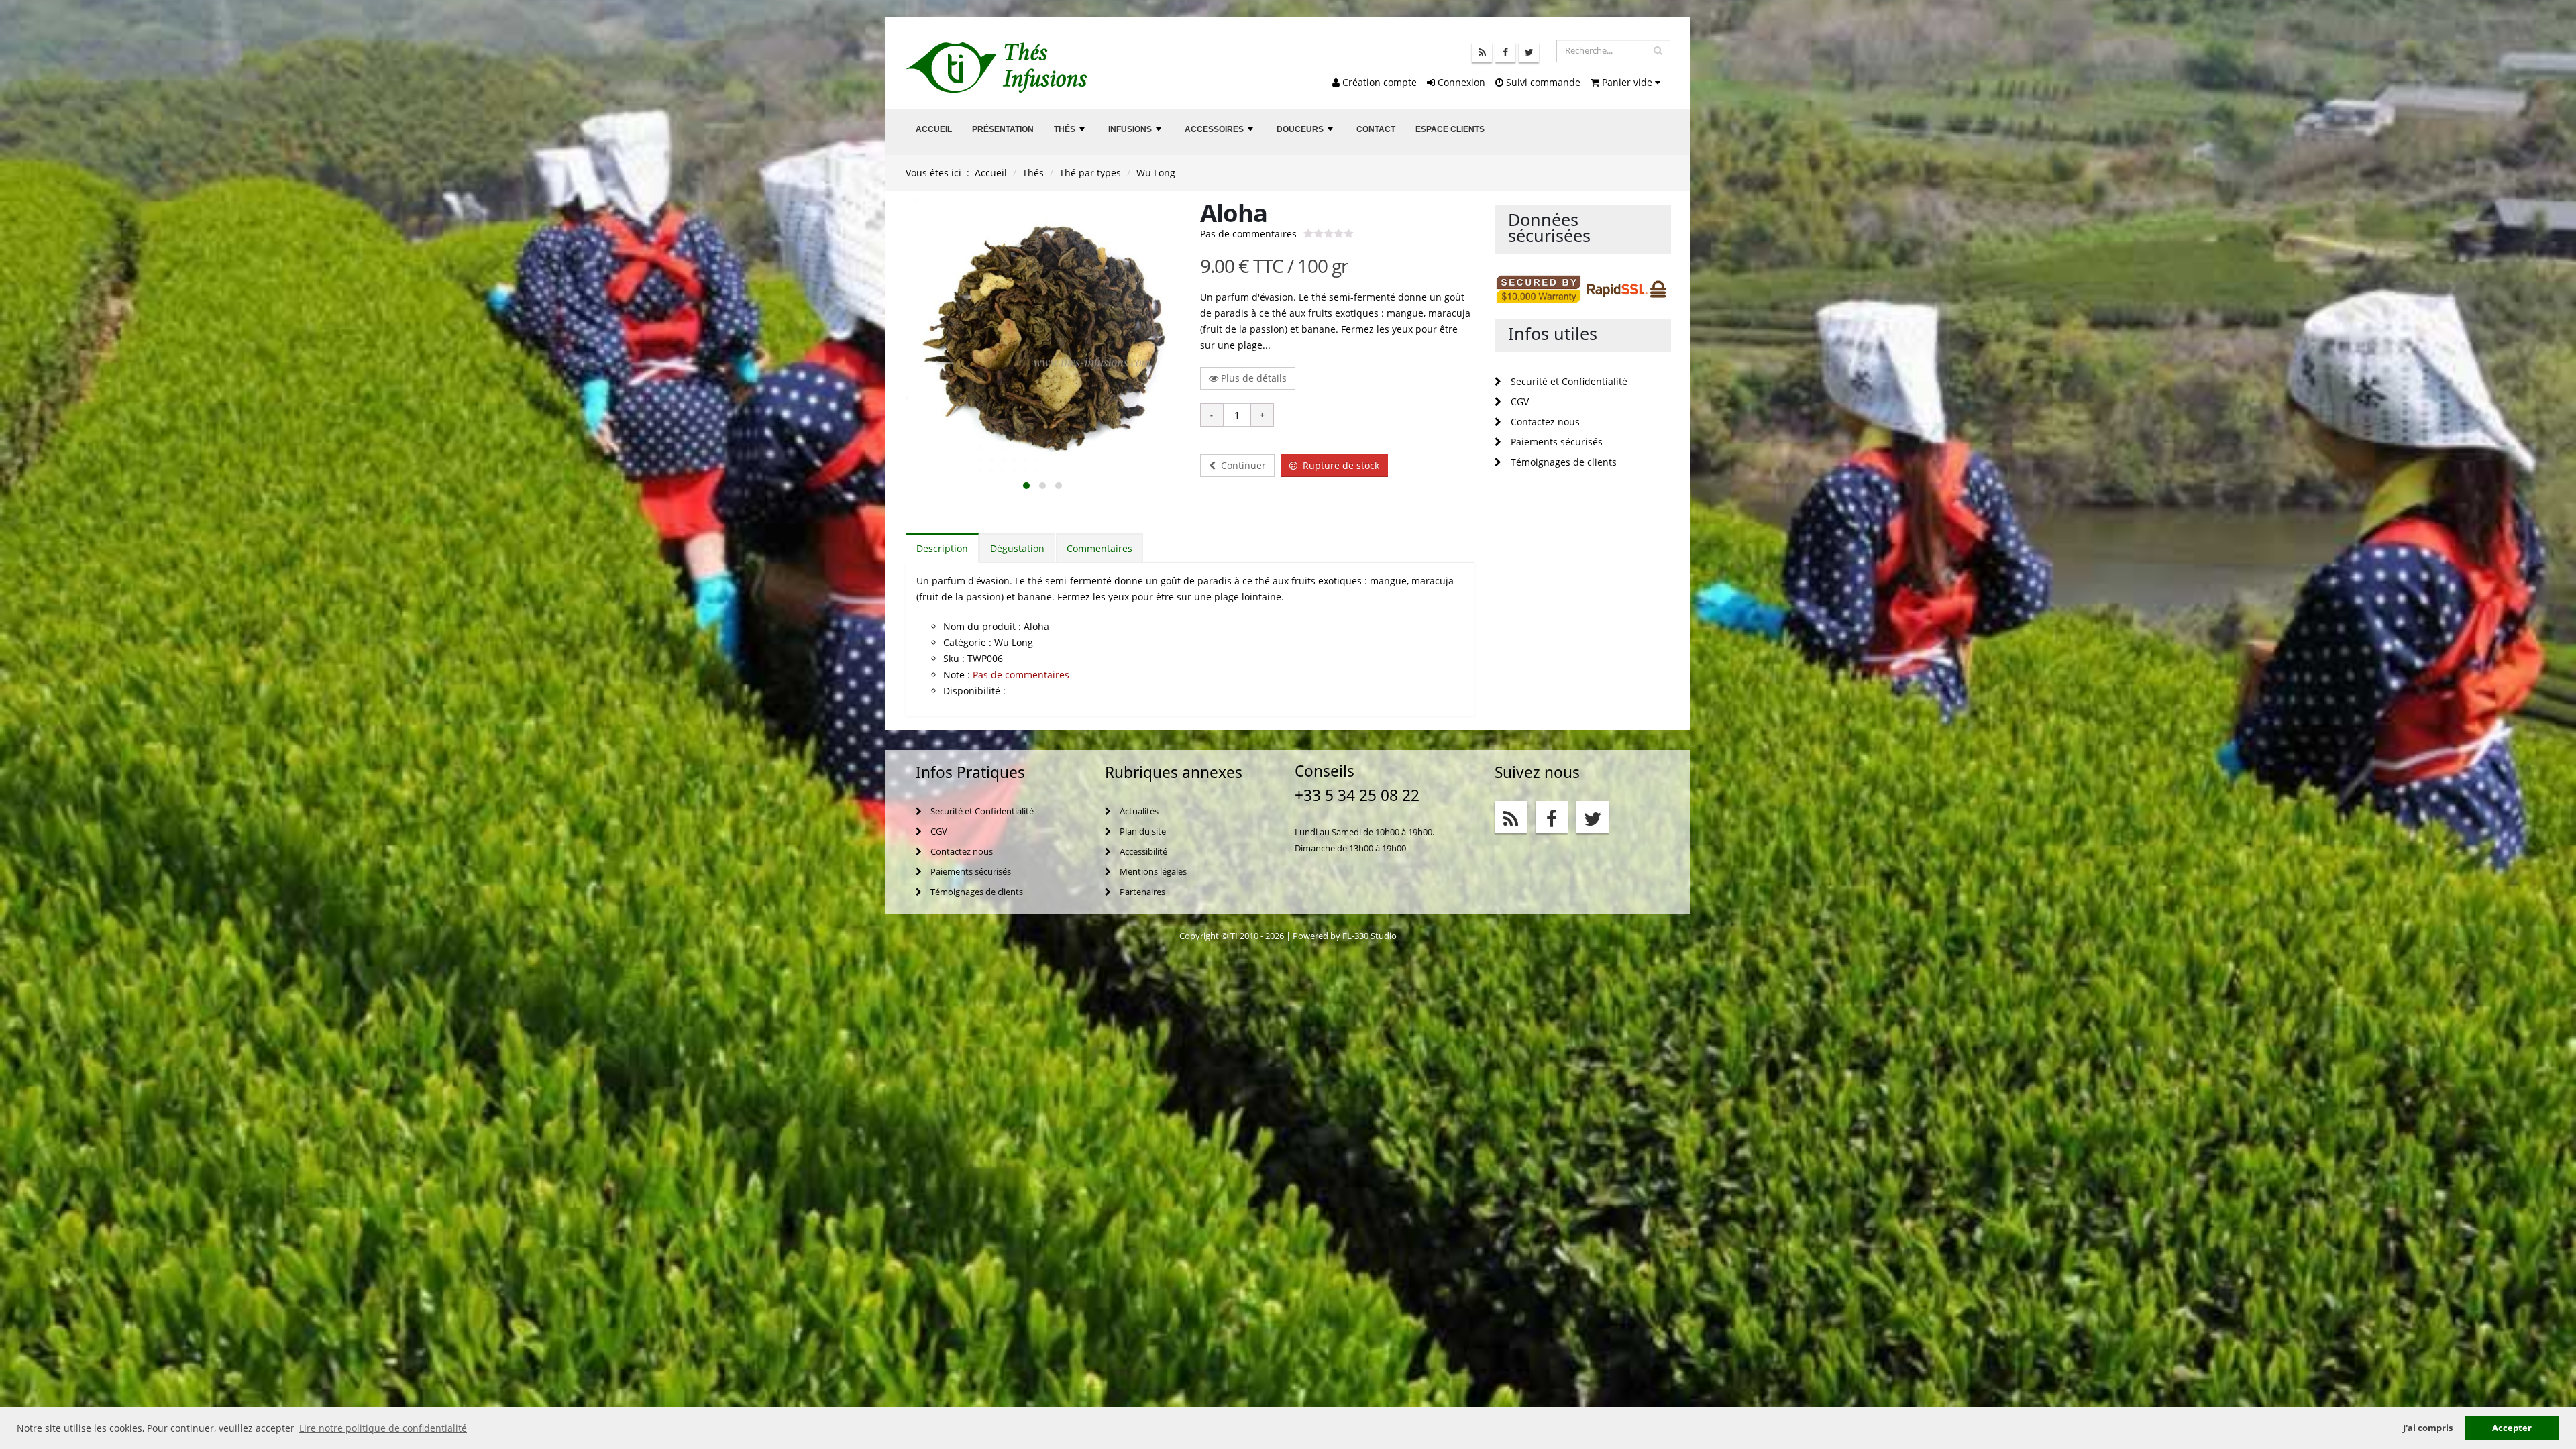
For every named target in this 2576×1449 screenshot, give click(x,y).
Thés (1071, 133)
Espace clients (1450, 129)
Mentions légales (1152, 872)
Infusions (1136, 133)
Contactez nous (1544, 422)
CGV (1518, 401)
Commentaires (1099, 548)
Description (942, 548)
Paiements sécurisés (1555, 442)
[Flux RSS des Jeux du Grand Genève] (1482, 52)
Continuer (1241, 465)
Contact (1376, 129)
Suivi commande (1542, 82)
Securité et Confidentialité (1568, 381)
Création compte (1378, 82)
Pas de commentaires (1248, 234)
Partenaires (1141, 892)
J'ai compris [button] (2428, 1428)
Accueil (934, 129)
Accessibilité (1142, 852)
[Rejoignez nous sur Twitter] (1529, 52)
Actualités (1138, 811)
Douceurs (1306, 133)
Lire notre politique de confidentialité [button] (383, 1428)
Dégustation (1017, 548)
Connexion (1460, 82)
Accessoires (1220, 133)
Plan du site (1142, 831)
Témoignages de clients (1562, 462)
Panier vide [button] (1627, 82)
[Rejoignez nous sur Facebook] (1505, 52)
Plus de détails (1252, 378)
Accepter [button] (2512, 1428)
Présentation (1003, 129)
